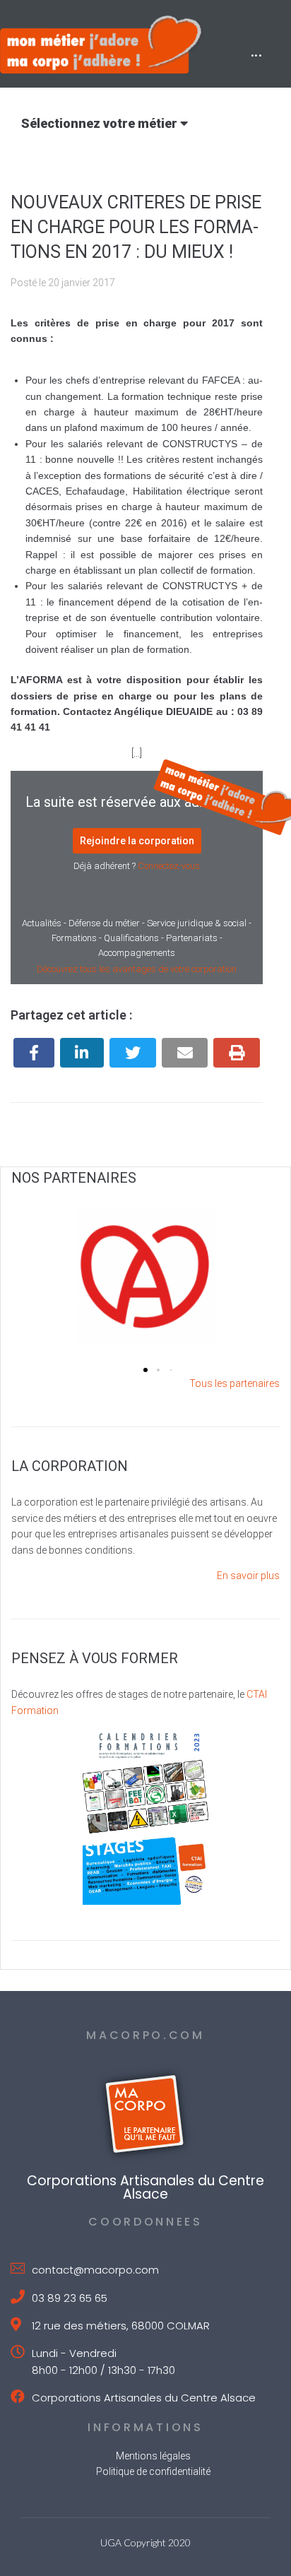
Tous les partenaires (234, 1383)
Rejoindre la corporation (137, 841)
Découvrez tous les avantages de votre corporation (137, 969)
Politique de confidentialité (153, 2471)
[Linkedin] (82, 1053)
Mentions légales (153, 2456)
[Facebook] (34, 1053)
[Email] (185, 1053)
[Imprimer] (237, 1053)
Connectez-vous (169, 866)
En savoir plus (248, 1576)
